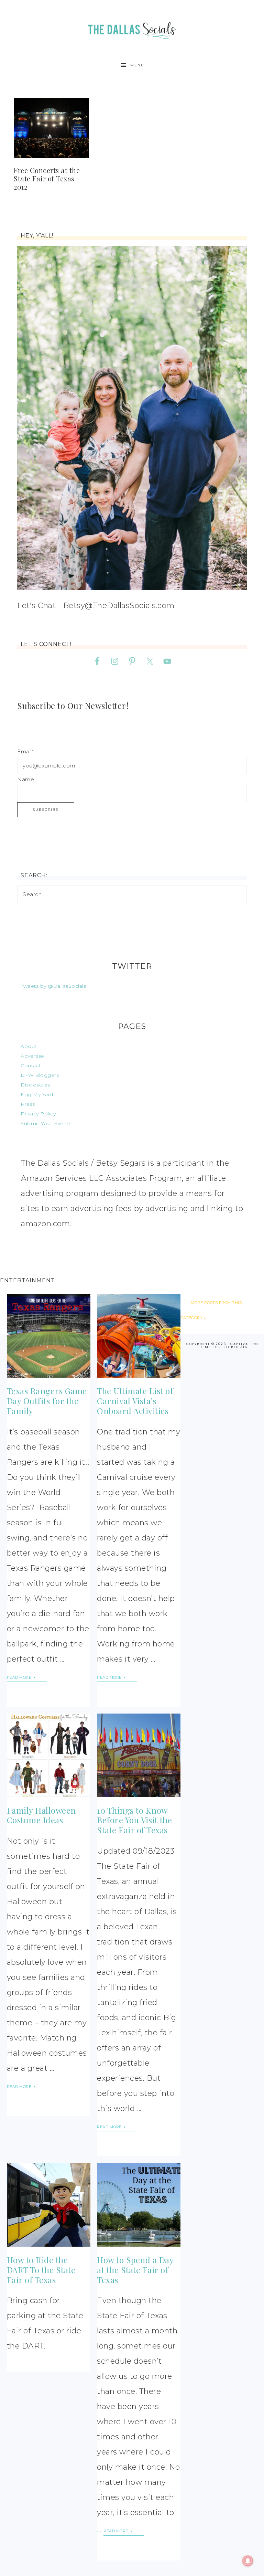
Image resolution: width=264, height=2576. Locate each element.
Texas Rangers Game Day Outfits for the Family (47, 1401)
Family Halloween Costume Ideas (41, 1815)
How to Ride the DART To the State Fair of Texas (41, 2270)
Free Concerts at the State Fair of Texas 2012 (47, 178)
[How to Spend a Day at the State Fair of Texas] (139, 2205)
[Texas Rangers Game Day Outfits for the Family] (49, 1336)
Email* (25, 751)
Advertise (32, 1056)
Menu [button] (137, 65)
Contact (31, 1066)
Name (26, 779)
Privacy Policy (38, 1114)
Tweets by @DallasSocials (53, 986)
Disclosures (35, 1085)
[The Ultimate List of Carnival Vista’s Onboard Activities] (139, 1336)
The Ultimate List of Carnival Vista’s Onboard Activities (135, 1401)
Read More (20, 1677)
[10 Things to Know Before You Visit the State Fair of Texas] (139, 1755)
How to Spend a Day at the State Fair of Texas (135, 2270)
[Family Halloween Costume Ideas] (49, 1755)
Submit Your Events (46, 1123)
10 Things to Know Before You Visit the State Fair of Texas (134, 1820)
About (29, 1046)
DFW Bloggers (40, 1075)
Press (28, 1104)
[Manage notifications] (248, 2561)
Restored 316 (233, 1347)
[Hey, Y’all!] (132, 418)
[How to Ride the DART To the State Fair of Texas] (49, 2205)
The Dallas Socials (132, 28)
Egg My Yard (37, 1094)
